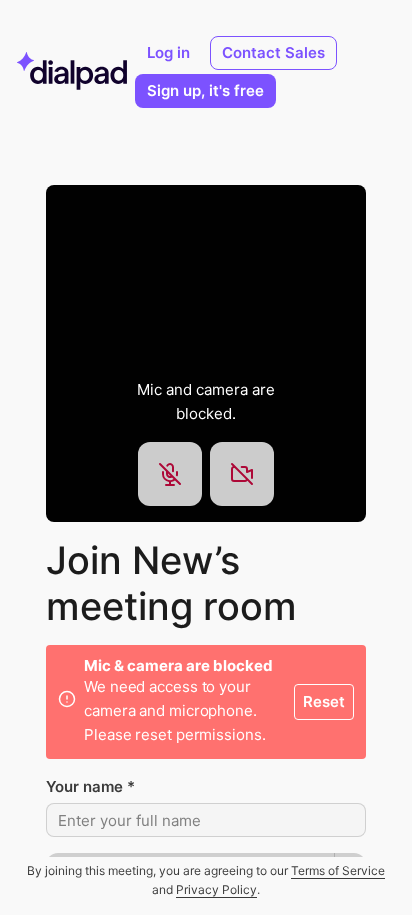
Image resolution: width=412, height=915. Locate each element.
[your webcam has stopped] (242, 474)
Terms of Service (338, 870)
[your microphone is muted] (170, 474)
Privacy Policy (216, 889)
